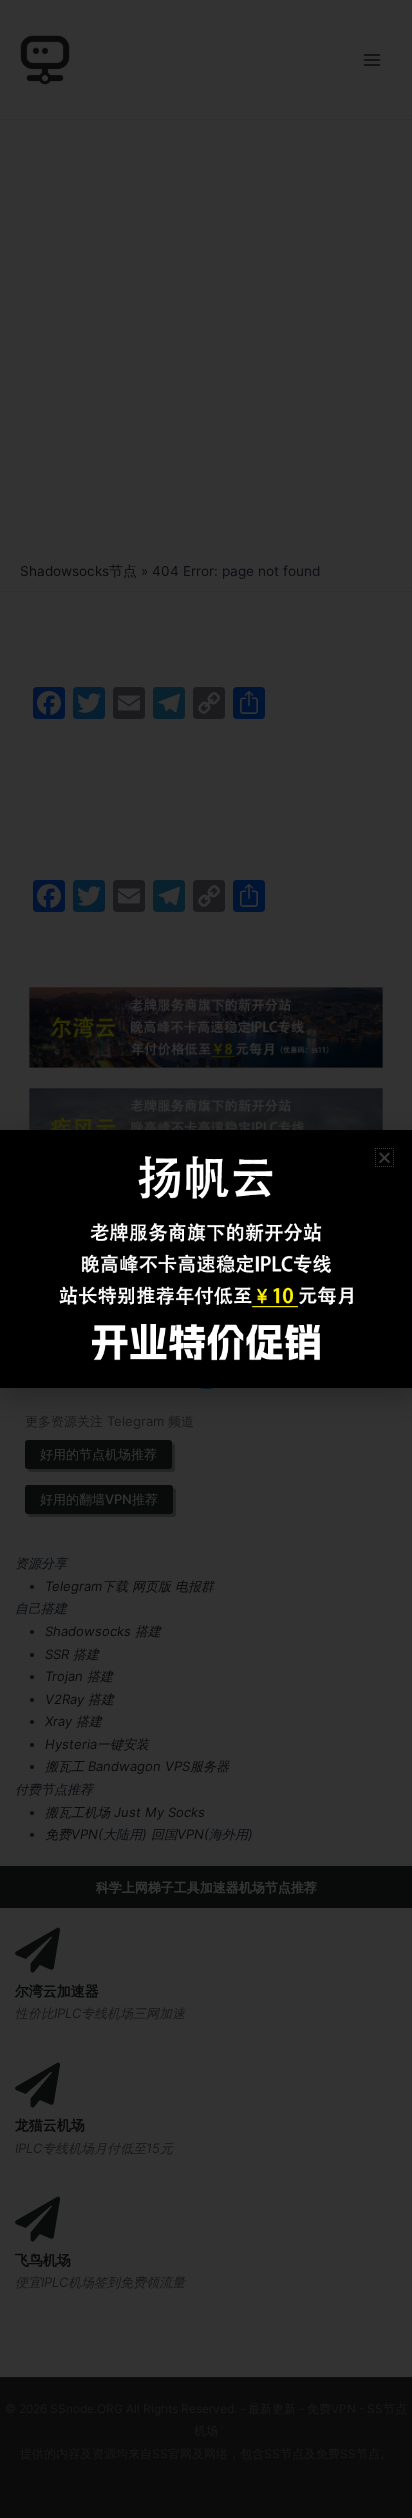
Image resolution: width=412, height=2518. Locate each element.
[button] (384, 1157)
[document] (206, 1259)
